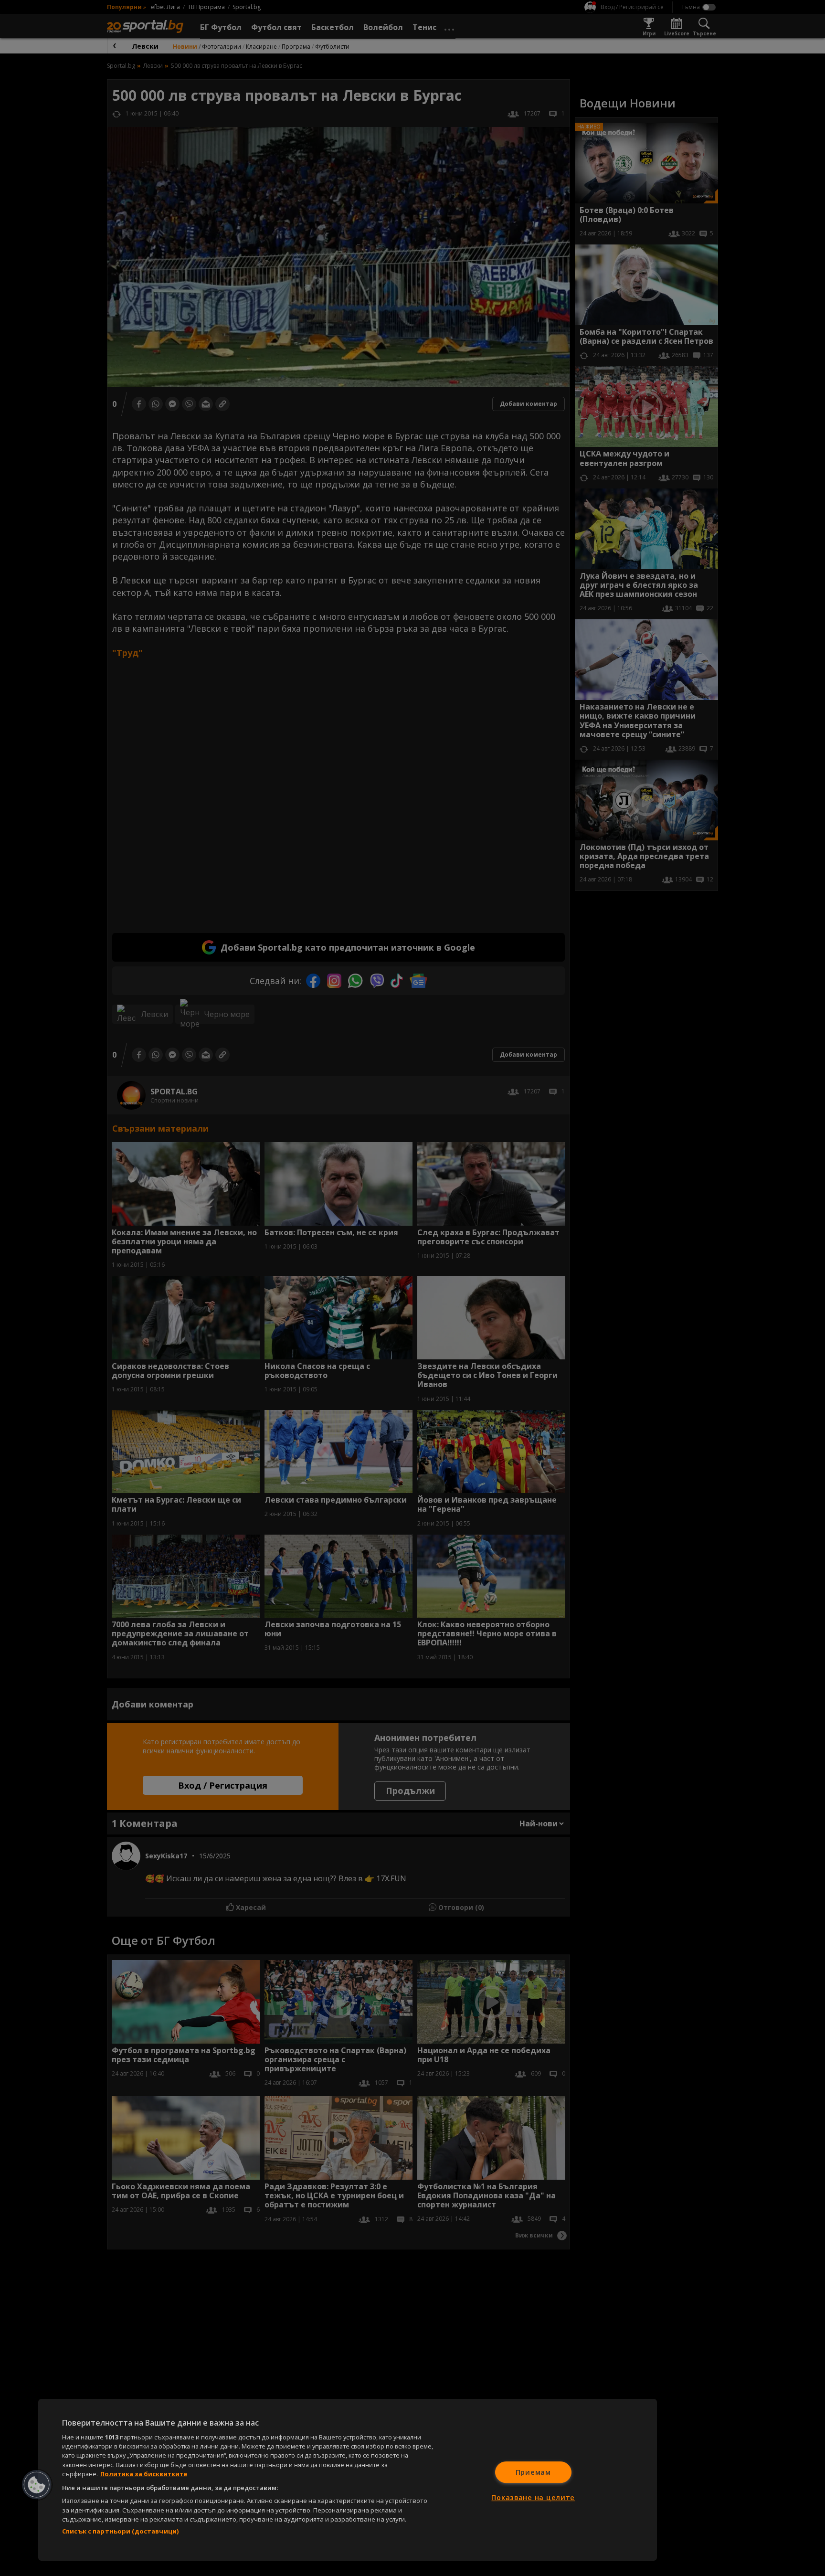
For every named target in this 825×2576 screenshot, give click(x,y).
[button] (37, 2485)
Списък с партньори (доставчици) (120, 2531)
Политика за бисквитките (144, 2474)
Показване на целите (533, 2497)
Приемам (533, 2472)
